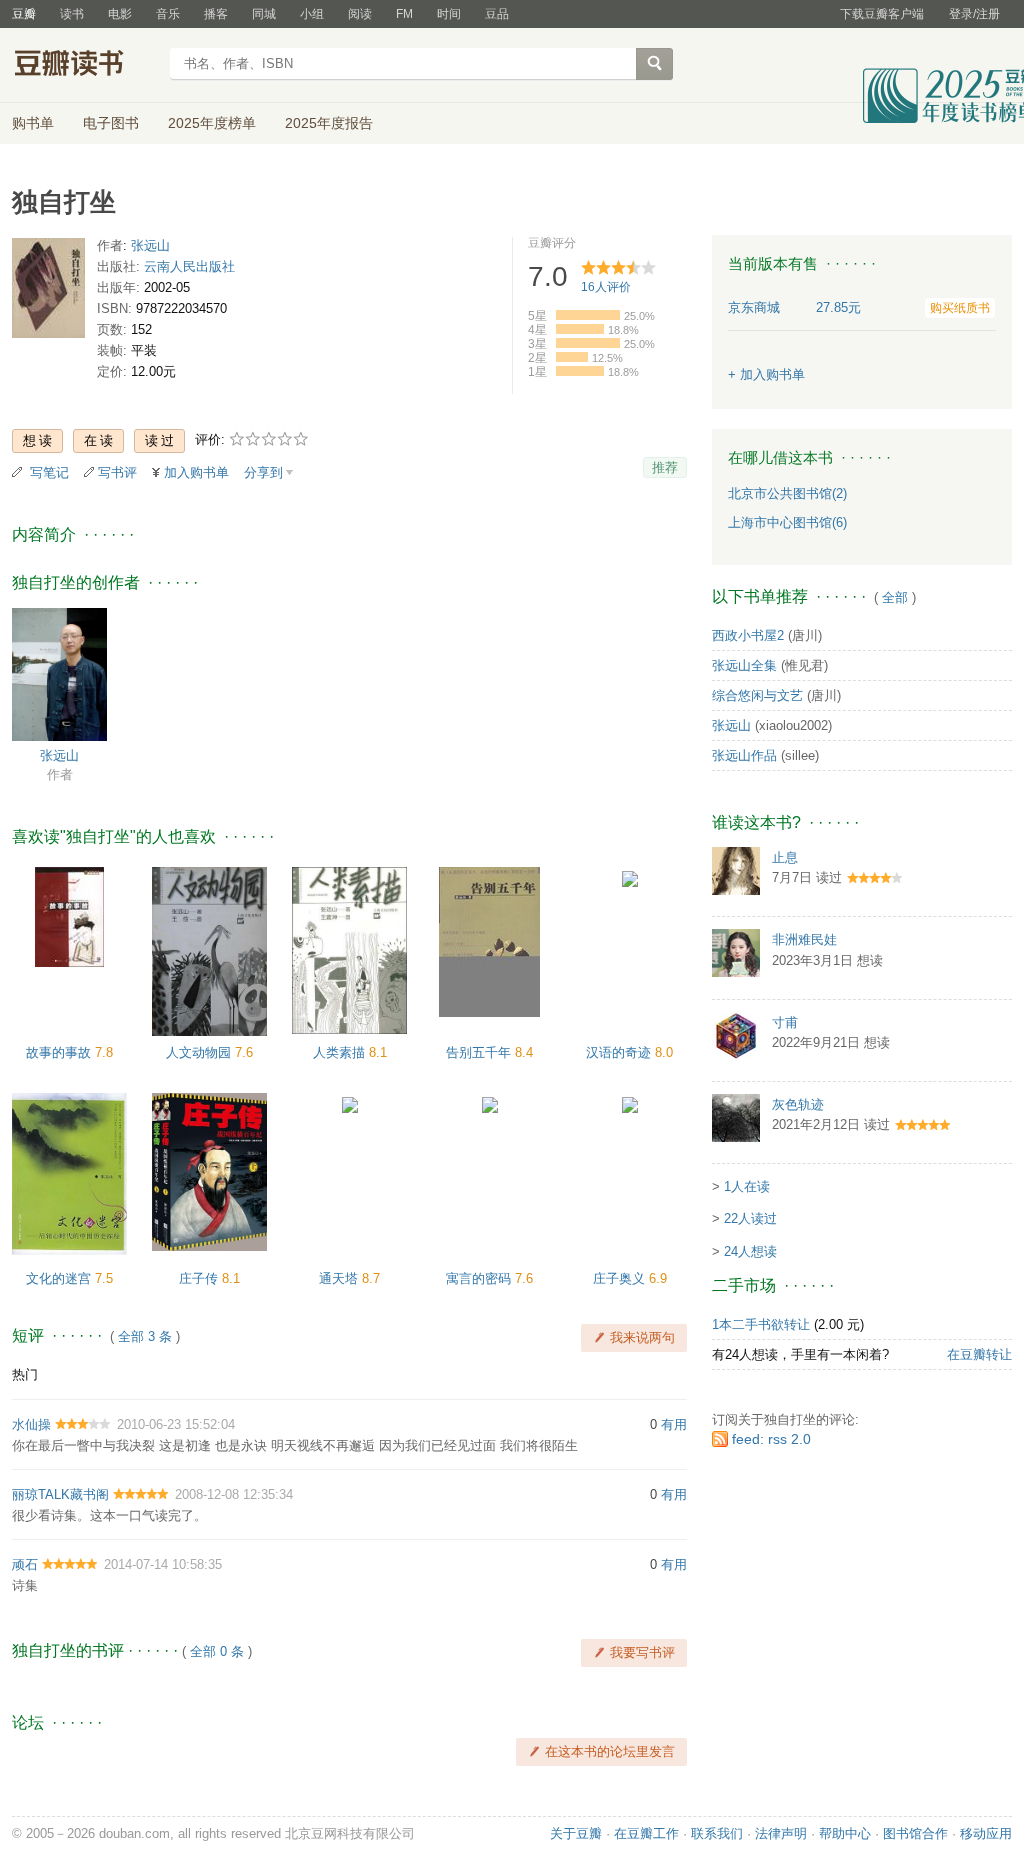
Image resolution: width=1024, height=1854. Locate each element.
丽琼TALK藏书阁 (60, 1494)
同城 (264, 14)
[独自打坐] (48, 292)
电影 (120, 14)
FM (404, 14)
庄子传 (200, 1278)
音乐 (168, 14)
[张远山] (59, 673)
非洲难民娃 (804, 939)
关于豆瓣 (576, 1833)
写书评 (117, 472)
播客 (216, 14)
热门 (25, 1374)
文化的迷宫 (60, 1278)
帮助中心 (845, 1833)
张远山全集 (744, 665)
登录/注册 (974, 14)
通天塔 (340, 1278)
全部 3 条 (145, 1336)
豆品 (497, 14)
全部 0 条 (217, 1651)
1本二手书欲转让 (761, 1324)
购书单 (33, 123)
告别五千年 (480, 1052)
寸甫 (785, 1022)
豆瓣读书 (84, 66)
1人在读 (747, 1186)
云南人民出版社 (189, 266)
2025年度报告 (329, 123)
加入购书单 (196, 472)
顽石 (25, 1564)
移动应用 (986, 1833)
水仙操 (31, 1424)
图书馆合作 (915, 1833)
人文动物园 (200, 1052)
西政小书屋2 (748, 635)
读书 (72, 14)
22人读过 (750, 1218)
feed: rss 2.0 (771, 1439)
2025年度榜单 (212, 123)
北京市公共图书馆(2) (787, 493)
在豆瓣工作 (646, 1833)
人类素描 (341, 1052)
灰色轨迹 (798, 1104)
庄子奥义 (621, 1278)
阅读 (360, 14)
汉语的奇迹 (620, 1052)
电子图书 (111, 123)
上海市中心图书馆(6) (787, 522)
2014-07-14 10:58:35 (163, 1564)
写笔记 (49, 472)
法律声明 (781, 1833)
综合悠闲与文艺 (757, 695)
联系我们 (717, 1833)
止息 (785, 857)
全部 (895, 597)
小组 (312, 14)
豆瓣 (24, 14)
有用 (674, 1424)
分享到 (263, 472)
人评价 (606, 287)
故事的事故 (60, 1052)
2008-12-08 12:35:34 (234, 1494)
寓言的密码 (480, 1278)
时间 (449, 14)
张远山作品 (744, 755)
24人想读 (750, 1251)
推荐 (665, 467)
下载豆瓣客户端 (882, 14)
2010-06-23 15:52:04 (176, 1424)
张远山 (150, 245)
